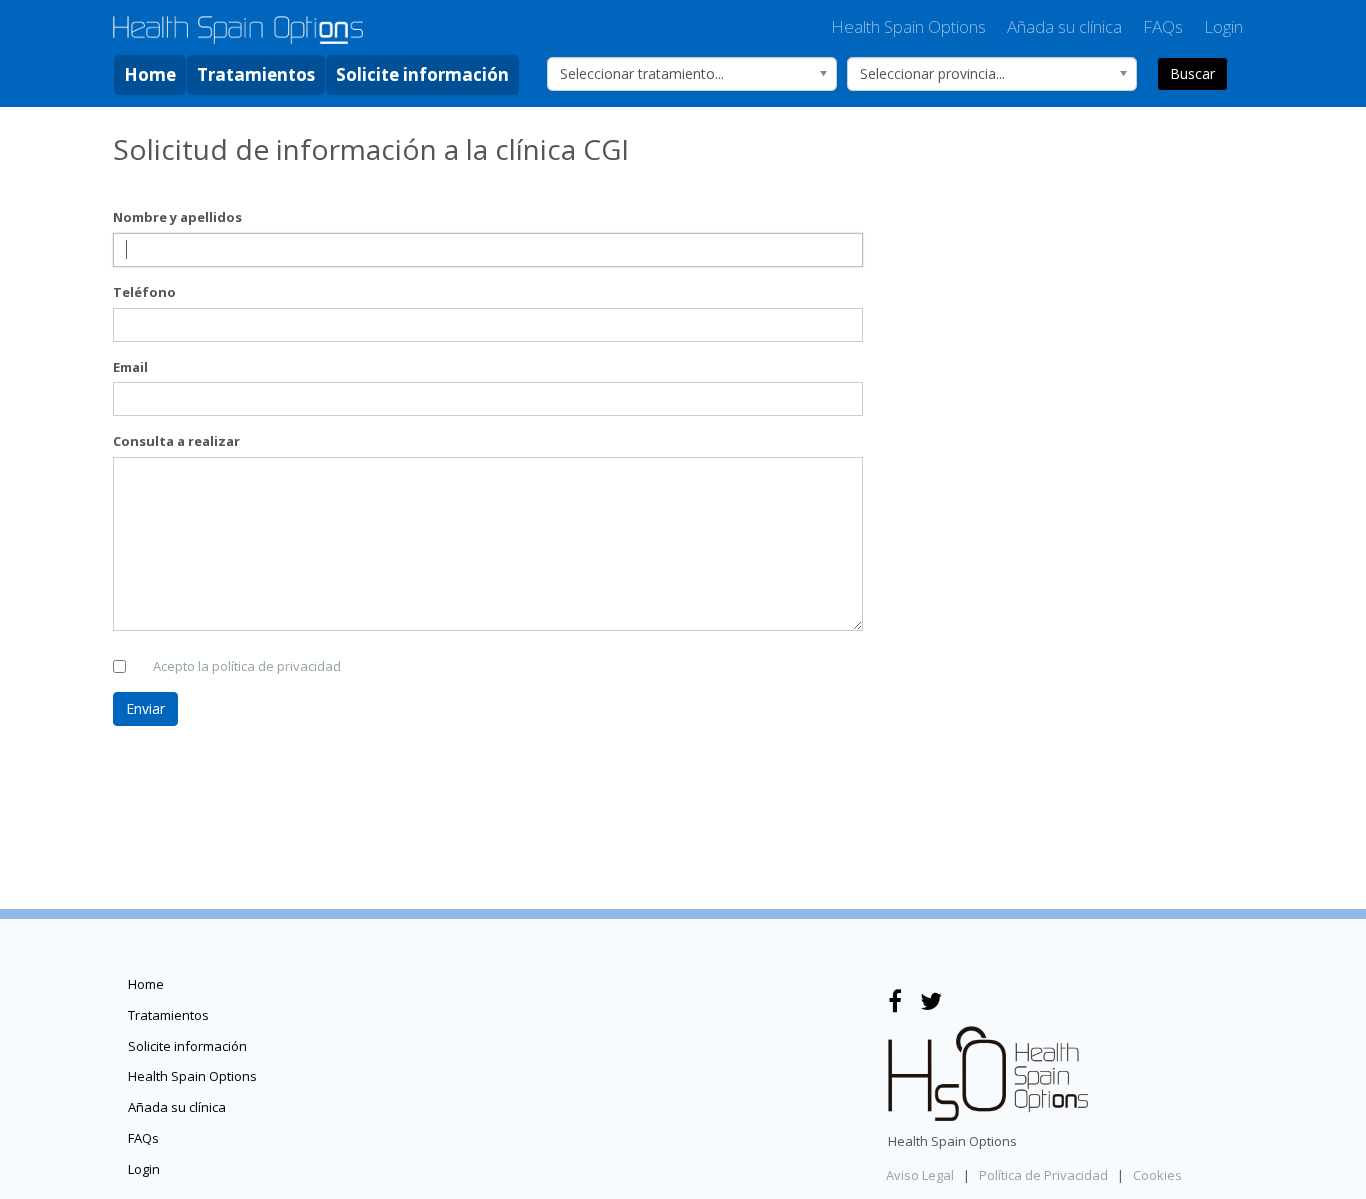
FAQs (1163, 26)
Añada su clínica (1064, 26)
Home (150, 74)
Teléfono (144, 292)
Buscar (1192, 73)
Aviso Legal (920, 1175)
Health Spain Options (908, 26)
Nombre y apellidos (177, 217)
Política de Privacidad (1043, 1175)
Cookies (1157, 1175)
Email (130, 367)
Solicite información (422, 74)
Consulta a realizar (176, 441)
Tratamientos (256, 74)
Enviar (145, 708)
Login (1223, 26)
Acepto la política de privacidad (247, 666)
